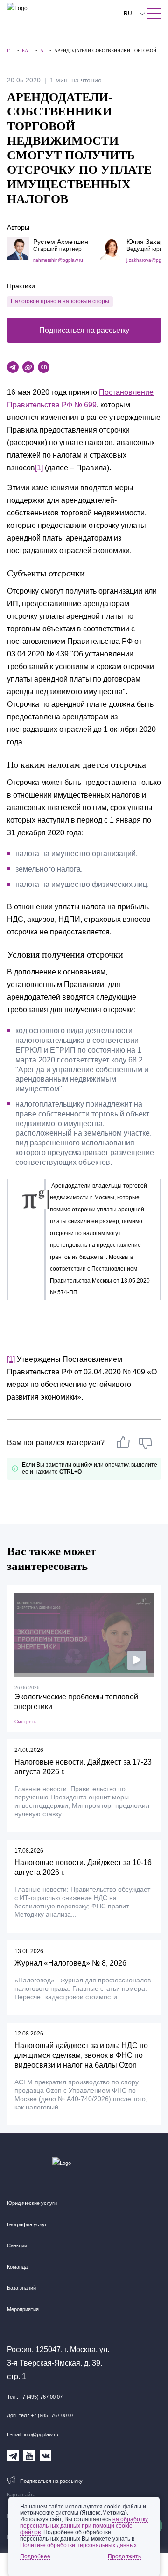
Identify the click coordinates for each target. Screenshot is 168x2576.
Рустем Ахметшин (61, 242)
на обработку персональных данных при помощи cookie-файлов (84, 2526)
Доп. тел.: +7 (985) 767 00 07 (40, 2415)
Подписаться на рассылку (84, 330)
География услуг (27, 2224)
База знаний (21, 2288)
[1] (39, 468)
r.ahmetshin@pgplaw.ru (58, 260)
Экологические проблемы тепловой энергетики (76, 1702)
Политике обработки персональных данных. (79, 2545)
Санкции (17, 2245)
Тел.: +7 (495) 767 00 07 (35, 2397)
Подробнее (35, 2556)
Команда (17, 2267)
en (44, 367)
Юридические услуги (32, 2203)
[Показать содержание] (154, 14)
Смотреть (25, 1721)
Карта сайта (21, 2495)
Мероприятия (23, 2309)
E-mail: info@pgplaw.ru (33, 2434)
